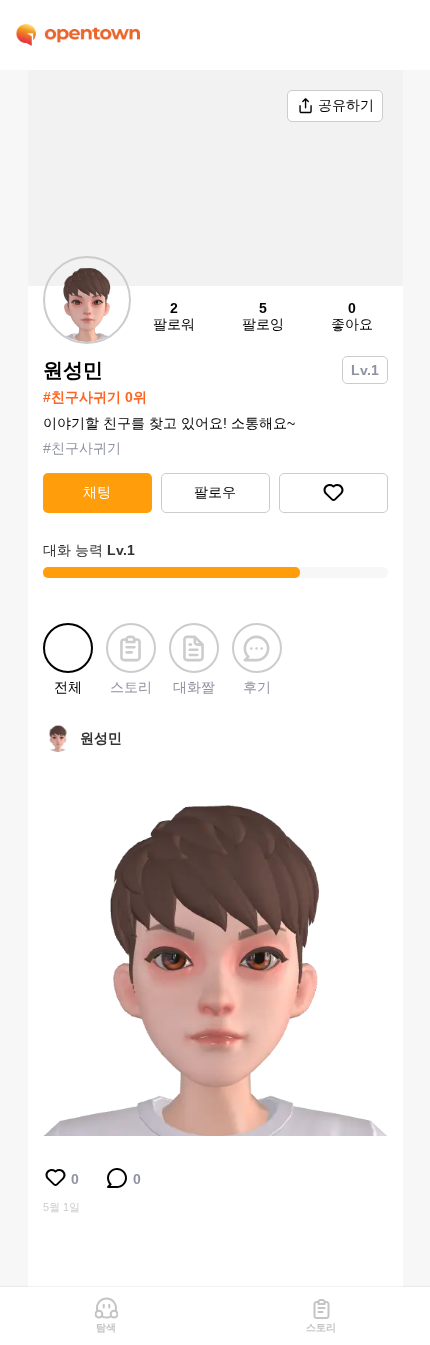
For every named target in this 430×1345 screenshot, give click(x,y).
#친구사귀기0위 (95, 397)
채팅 (97, 492)
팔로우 (215, 492)
